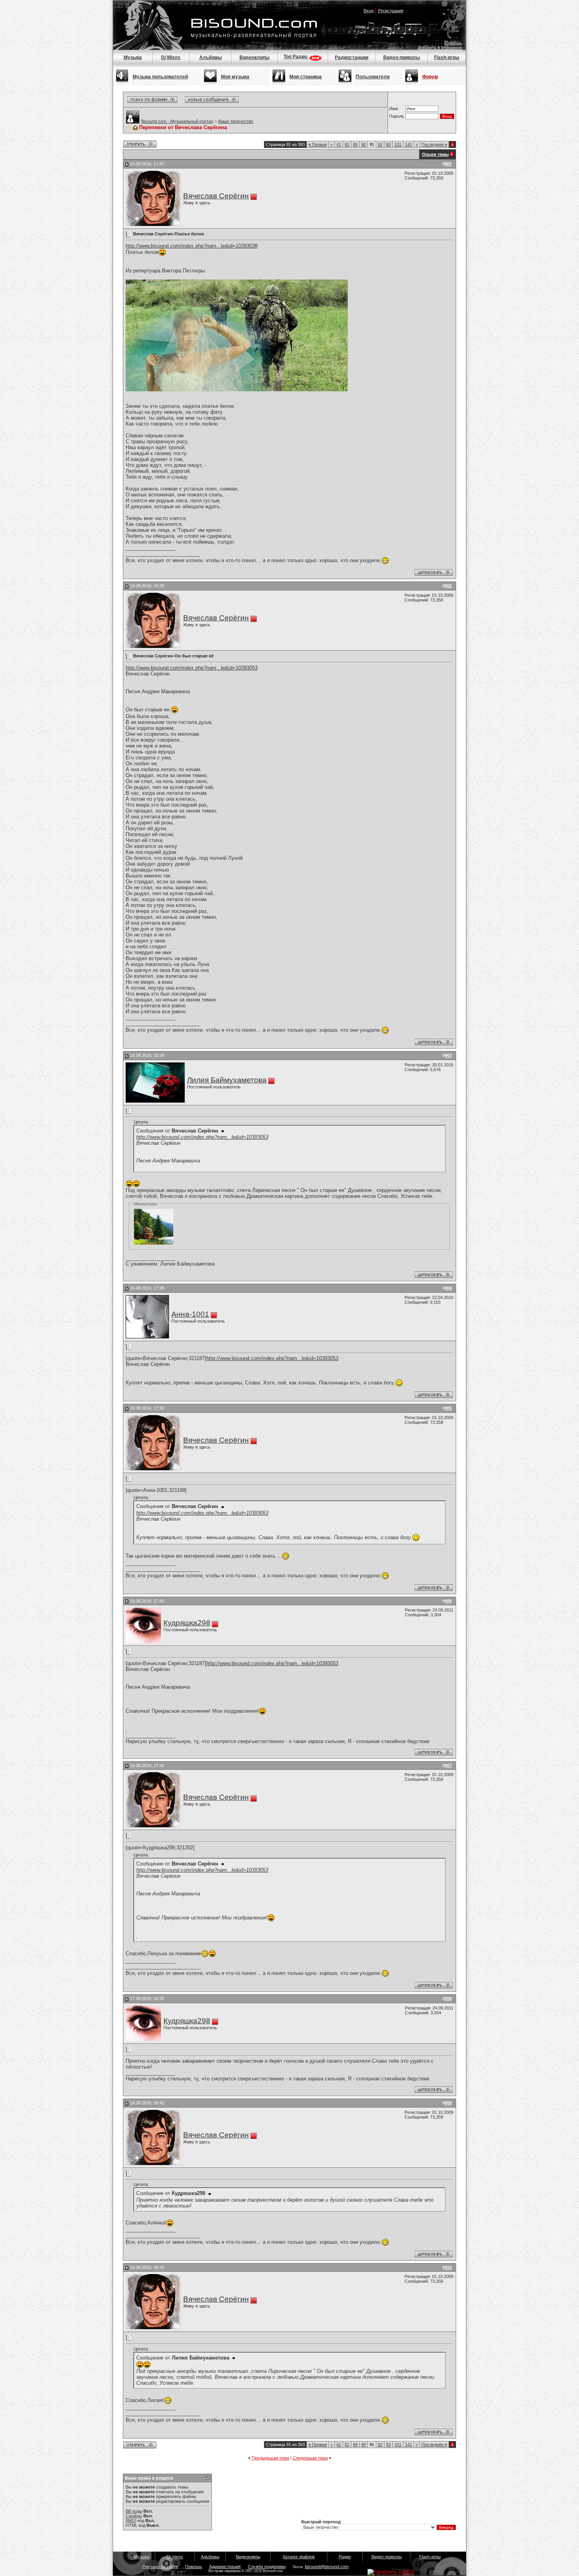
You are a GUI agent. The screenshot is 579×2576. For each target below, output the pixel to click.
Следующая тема (310, 2458)
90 (364, 144)
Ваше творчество (236, 121)
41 (339, 144)
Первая (318, 144)
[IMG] (131, 2520)
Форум (430, 77)
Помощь (454, 43)
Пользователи (373, 77)
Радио (345, 2557)
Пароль (397, 116)
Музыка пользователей (160, 77)
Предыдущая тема (270, 2458)
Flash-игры (447, 57)
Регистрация (391, 11)
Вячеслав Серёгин (216, 196)
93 (388, 144)
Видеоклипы (254, 57)
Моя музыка (235, 77)
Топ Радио (296, 57)
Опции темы (435, 154)
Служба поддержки (267, 2567)
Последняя (434, 144)
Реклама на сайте (160, 2567)
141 (408, 144)
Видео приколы (402, 57)
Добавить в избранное (440, 48)
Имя (393, 109)
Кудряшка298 (187, 1623)
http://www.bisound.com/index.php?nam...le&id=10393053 (192, 668)
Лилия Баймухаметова (227, 1080)
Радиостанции (352, 57)
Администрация (225, 2567)
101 (398, 144)
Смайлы (134, 2516)
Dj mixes (175, 2557)
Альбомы (211, 57)
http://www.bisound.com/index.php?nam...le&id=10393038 (192, 246)
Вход (368, 11)
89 (355, 144)
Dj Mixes (171, 57)
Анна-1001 (190, 1314)
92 (380, 144)
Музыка (133, 57)
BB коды (134, 2511)
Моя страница (306, 77)
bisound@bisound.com (327, 2567)
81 (347, 144)
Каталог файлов (299, 2557)
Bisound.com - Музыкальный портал (177, 121)
